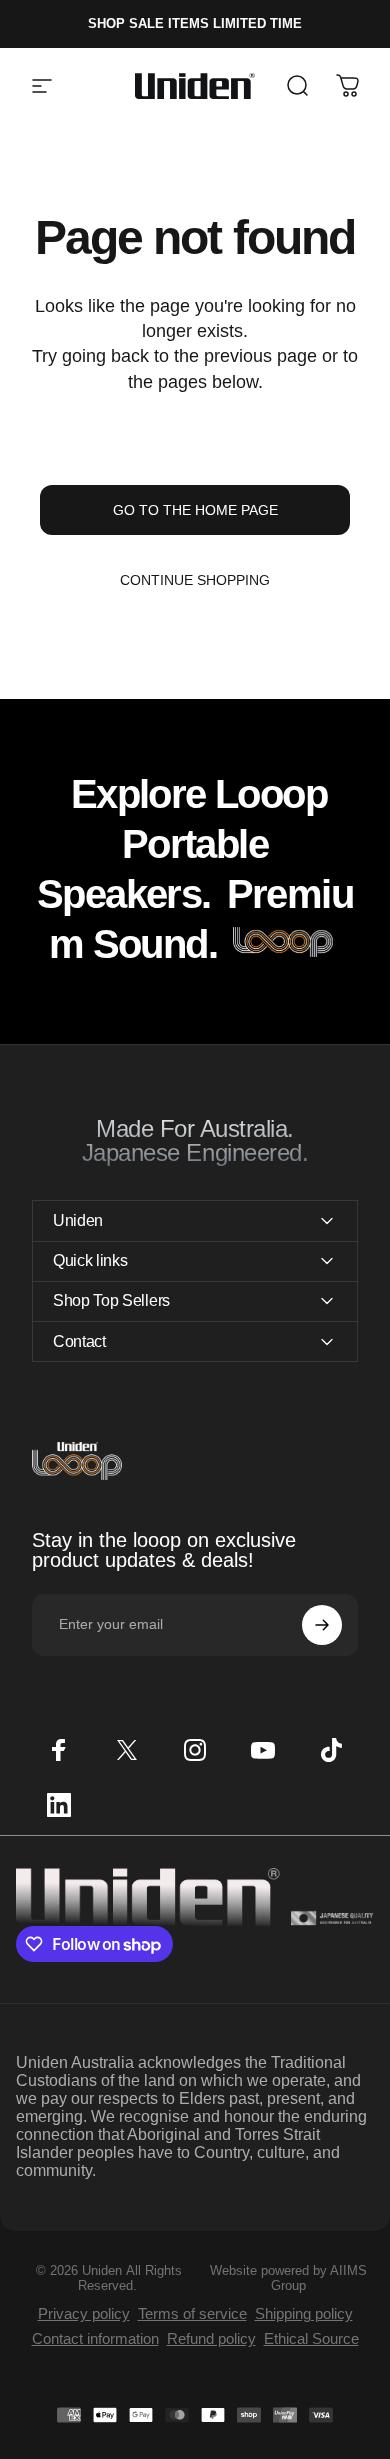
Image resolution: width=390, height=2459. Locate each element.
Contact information (95, 2338)
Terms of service (192, 2313)
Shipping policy (304, 2313)
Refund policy (211, 2338)
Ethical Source (311, 2338)
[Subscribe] (322, 1625)
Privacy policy (84, 2313)
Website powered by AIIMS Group (288, 2278)
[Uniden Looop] (283, 944)
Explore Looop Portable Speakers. (182, 844)
